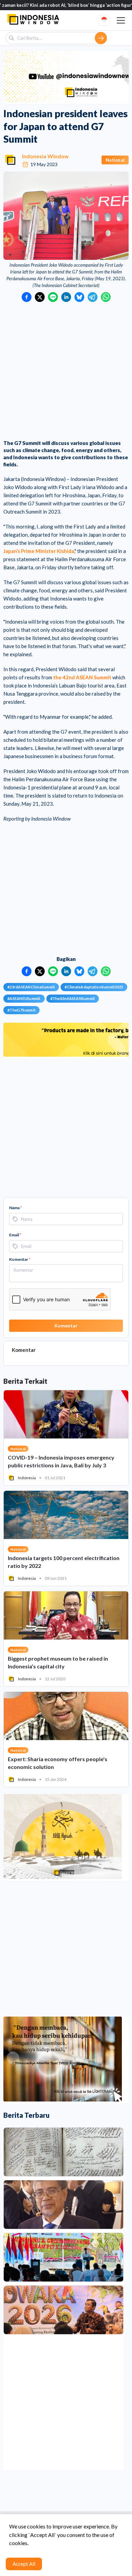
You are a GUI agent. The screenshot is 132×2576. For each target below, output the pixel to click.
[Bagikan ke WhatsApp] (106, 297)
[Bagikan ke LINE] (53, 297)
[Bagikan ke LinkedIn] (66, 297)
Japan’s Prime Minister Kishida (39, 551)
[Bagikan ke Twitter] (40, 297)
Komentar (20, 1259)
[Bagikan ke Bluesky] (79, 297)
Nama (16, 1208)
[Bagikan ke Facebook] (27, 297)
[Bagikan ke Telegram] (93, 297)
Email (15, 1235)
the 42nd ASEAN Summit (82, 677)
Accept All (24, 2564)
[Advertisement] (66, 372)
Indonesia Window (45, 156)
